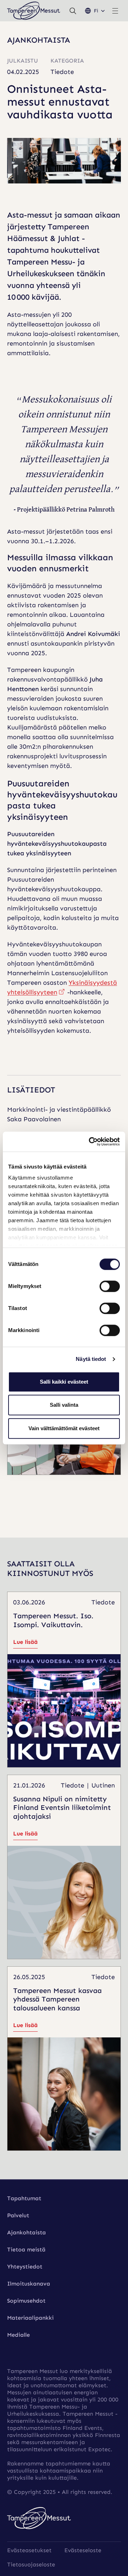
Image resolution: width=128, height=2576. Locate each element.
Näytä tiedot (91, 1359)
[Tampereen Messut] (34, 11)
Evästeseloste (83, 2550)
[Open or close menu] (115, 11)
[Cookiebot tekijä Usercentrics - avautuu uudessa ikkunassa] (90, 1142)
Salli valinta (64, 1405)
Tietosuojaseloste (31, 2564)
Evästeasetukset (29, 2550)
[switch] (110, 1286)
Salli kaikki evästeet (64, 1382)
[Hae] (73, 11)
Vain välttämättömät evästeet (64, 1428)
